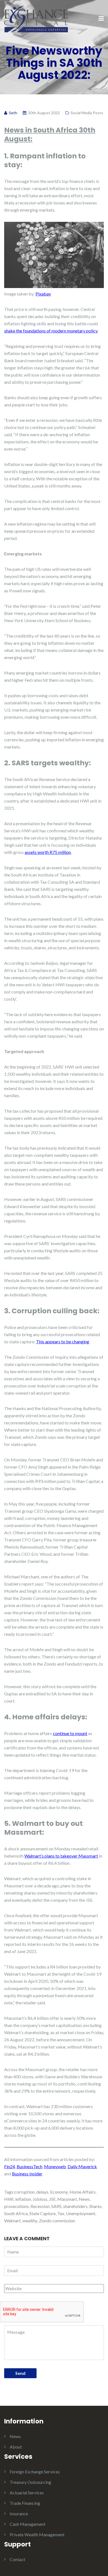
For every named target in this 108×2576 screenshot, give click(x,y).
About (16, 2447)
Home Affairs (83, 2192)
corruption (25, 2192)
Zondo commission (57, 2221)
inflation (23, 2199)
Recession (40, 2206)
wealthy (30, 2221)
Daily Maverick (82, 2166)
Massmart (67, 2199)
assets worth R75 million (48, 852)
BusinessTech (29, 2166)
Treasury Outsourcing (30, 2482)
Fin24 (10, 2166)
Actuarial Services (27, 2493)
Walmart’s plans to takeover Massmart (61, 1856)
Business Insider (27, 2174)
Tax (61, 2213)
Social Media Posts (87, 113)
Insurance (19, 2514)
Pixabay (43, 294)
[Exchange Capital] (36, 18)
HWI (9, 2199)
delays (42, 2192)
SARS (56, 2206)
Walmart (12, 2221)
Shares (95, 2206)
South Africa (16, 2213)
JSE (52, 2199)
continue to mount (70, 1733)
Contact (17, 2559)
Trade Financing (25, 2503)
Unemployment (81, 2213)
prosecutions (16, 2206)
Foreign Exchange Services (35, 2472)
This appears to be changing (63, 1342)
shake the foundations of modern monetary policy (51, 331)
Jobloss (40, 2199)
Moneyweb (55, 2166)
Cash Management (28, 2524)
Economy (59, 2192)
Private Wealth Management (37, 2534)
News (84, 2199)
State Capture (43, 2213)
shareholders (75, 2206)
